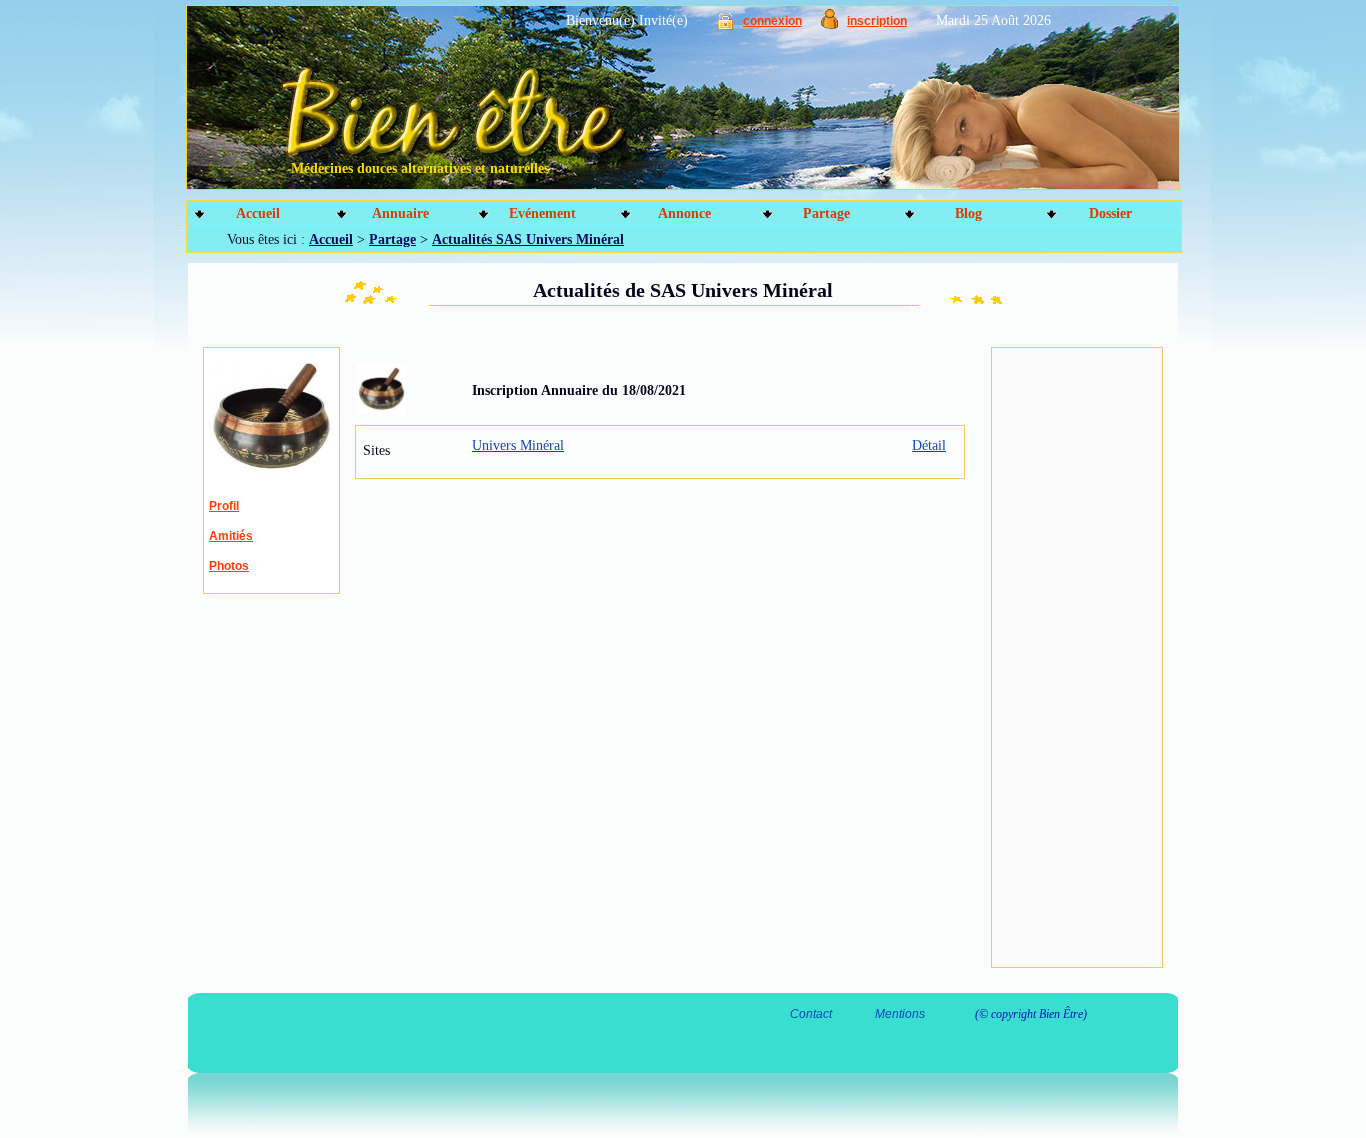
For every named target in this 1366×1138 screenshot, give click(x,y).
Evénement (542, 213)
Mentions (900, 1014)
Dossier (1110, 213)
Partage (826, 213)
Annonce (684, 213)
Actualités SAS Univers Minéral (528, 239)
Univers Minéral (518, 445)
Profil (224, 506)
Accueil (258, 213)
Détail (929, 445)
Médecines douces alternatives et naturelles (420, 168)
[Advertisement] (1077, 658)
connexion (772, 21)
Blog (968, 213)
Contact (811, 1014)
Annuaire (400, 213)
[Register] (829, 24)
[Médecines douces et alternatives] (638, 105)
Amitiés (231, 536)
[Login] (725, 25)
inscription (877, 21)
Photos (229, 566)
